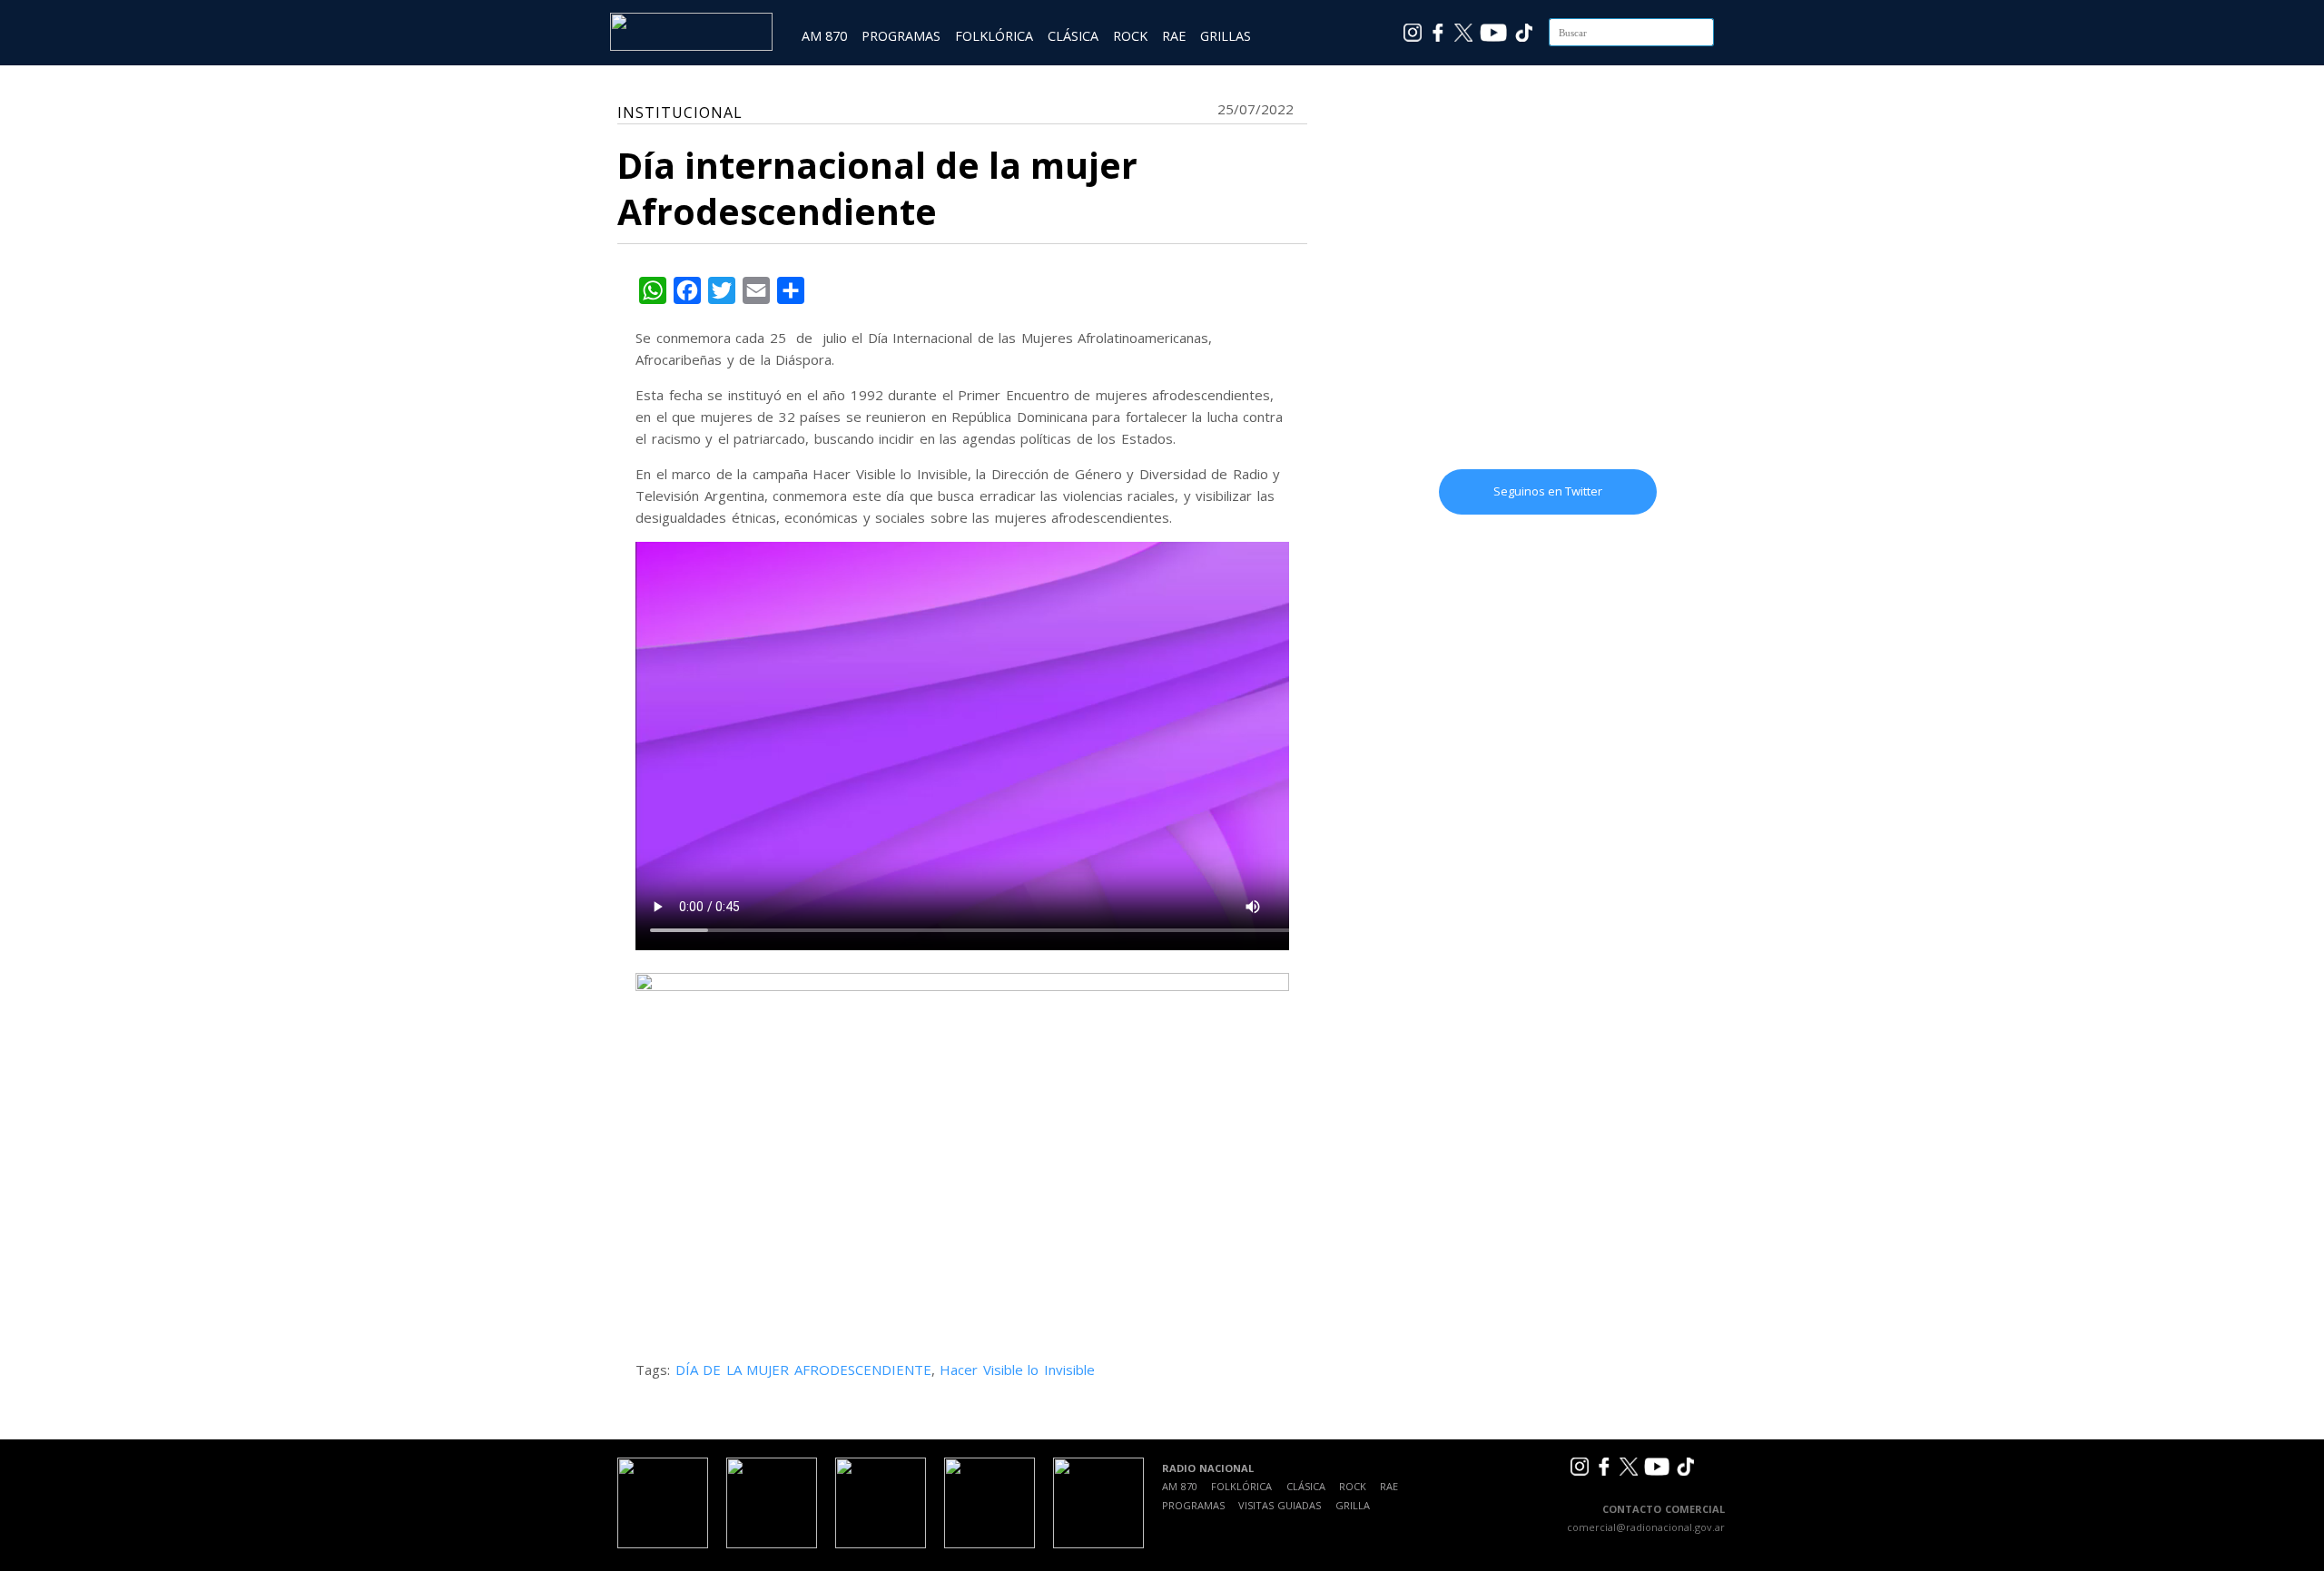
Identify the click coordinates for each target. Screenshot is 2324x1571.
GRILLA (1353, 1505)
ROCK (1130, 36)
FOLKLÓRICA (994, 36)
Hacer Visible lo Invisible (1017, 1370)
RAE (1174, 36)
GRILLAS (1226, 36)
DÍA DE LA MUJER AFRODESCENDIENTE (803, 1370)
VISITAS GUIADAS (1280, 1505)
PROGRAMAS (901, 36)
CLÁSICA (1073, 36)
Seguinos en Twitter (1548, 491)
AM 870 (824, 36)
